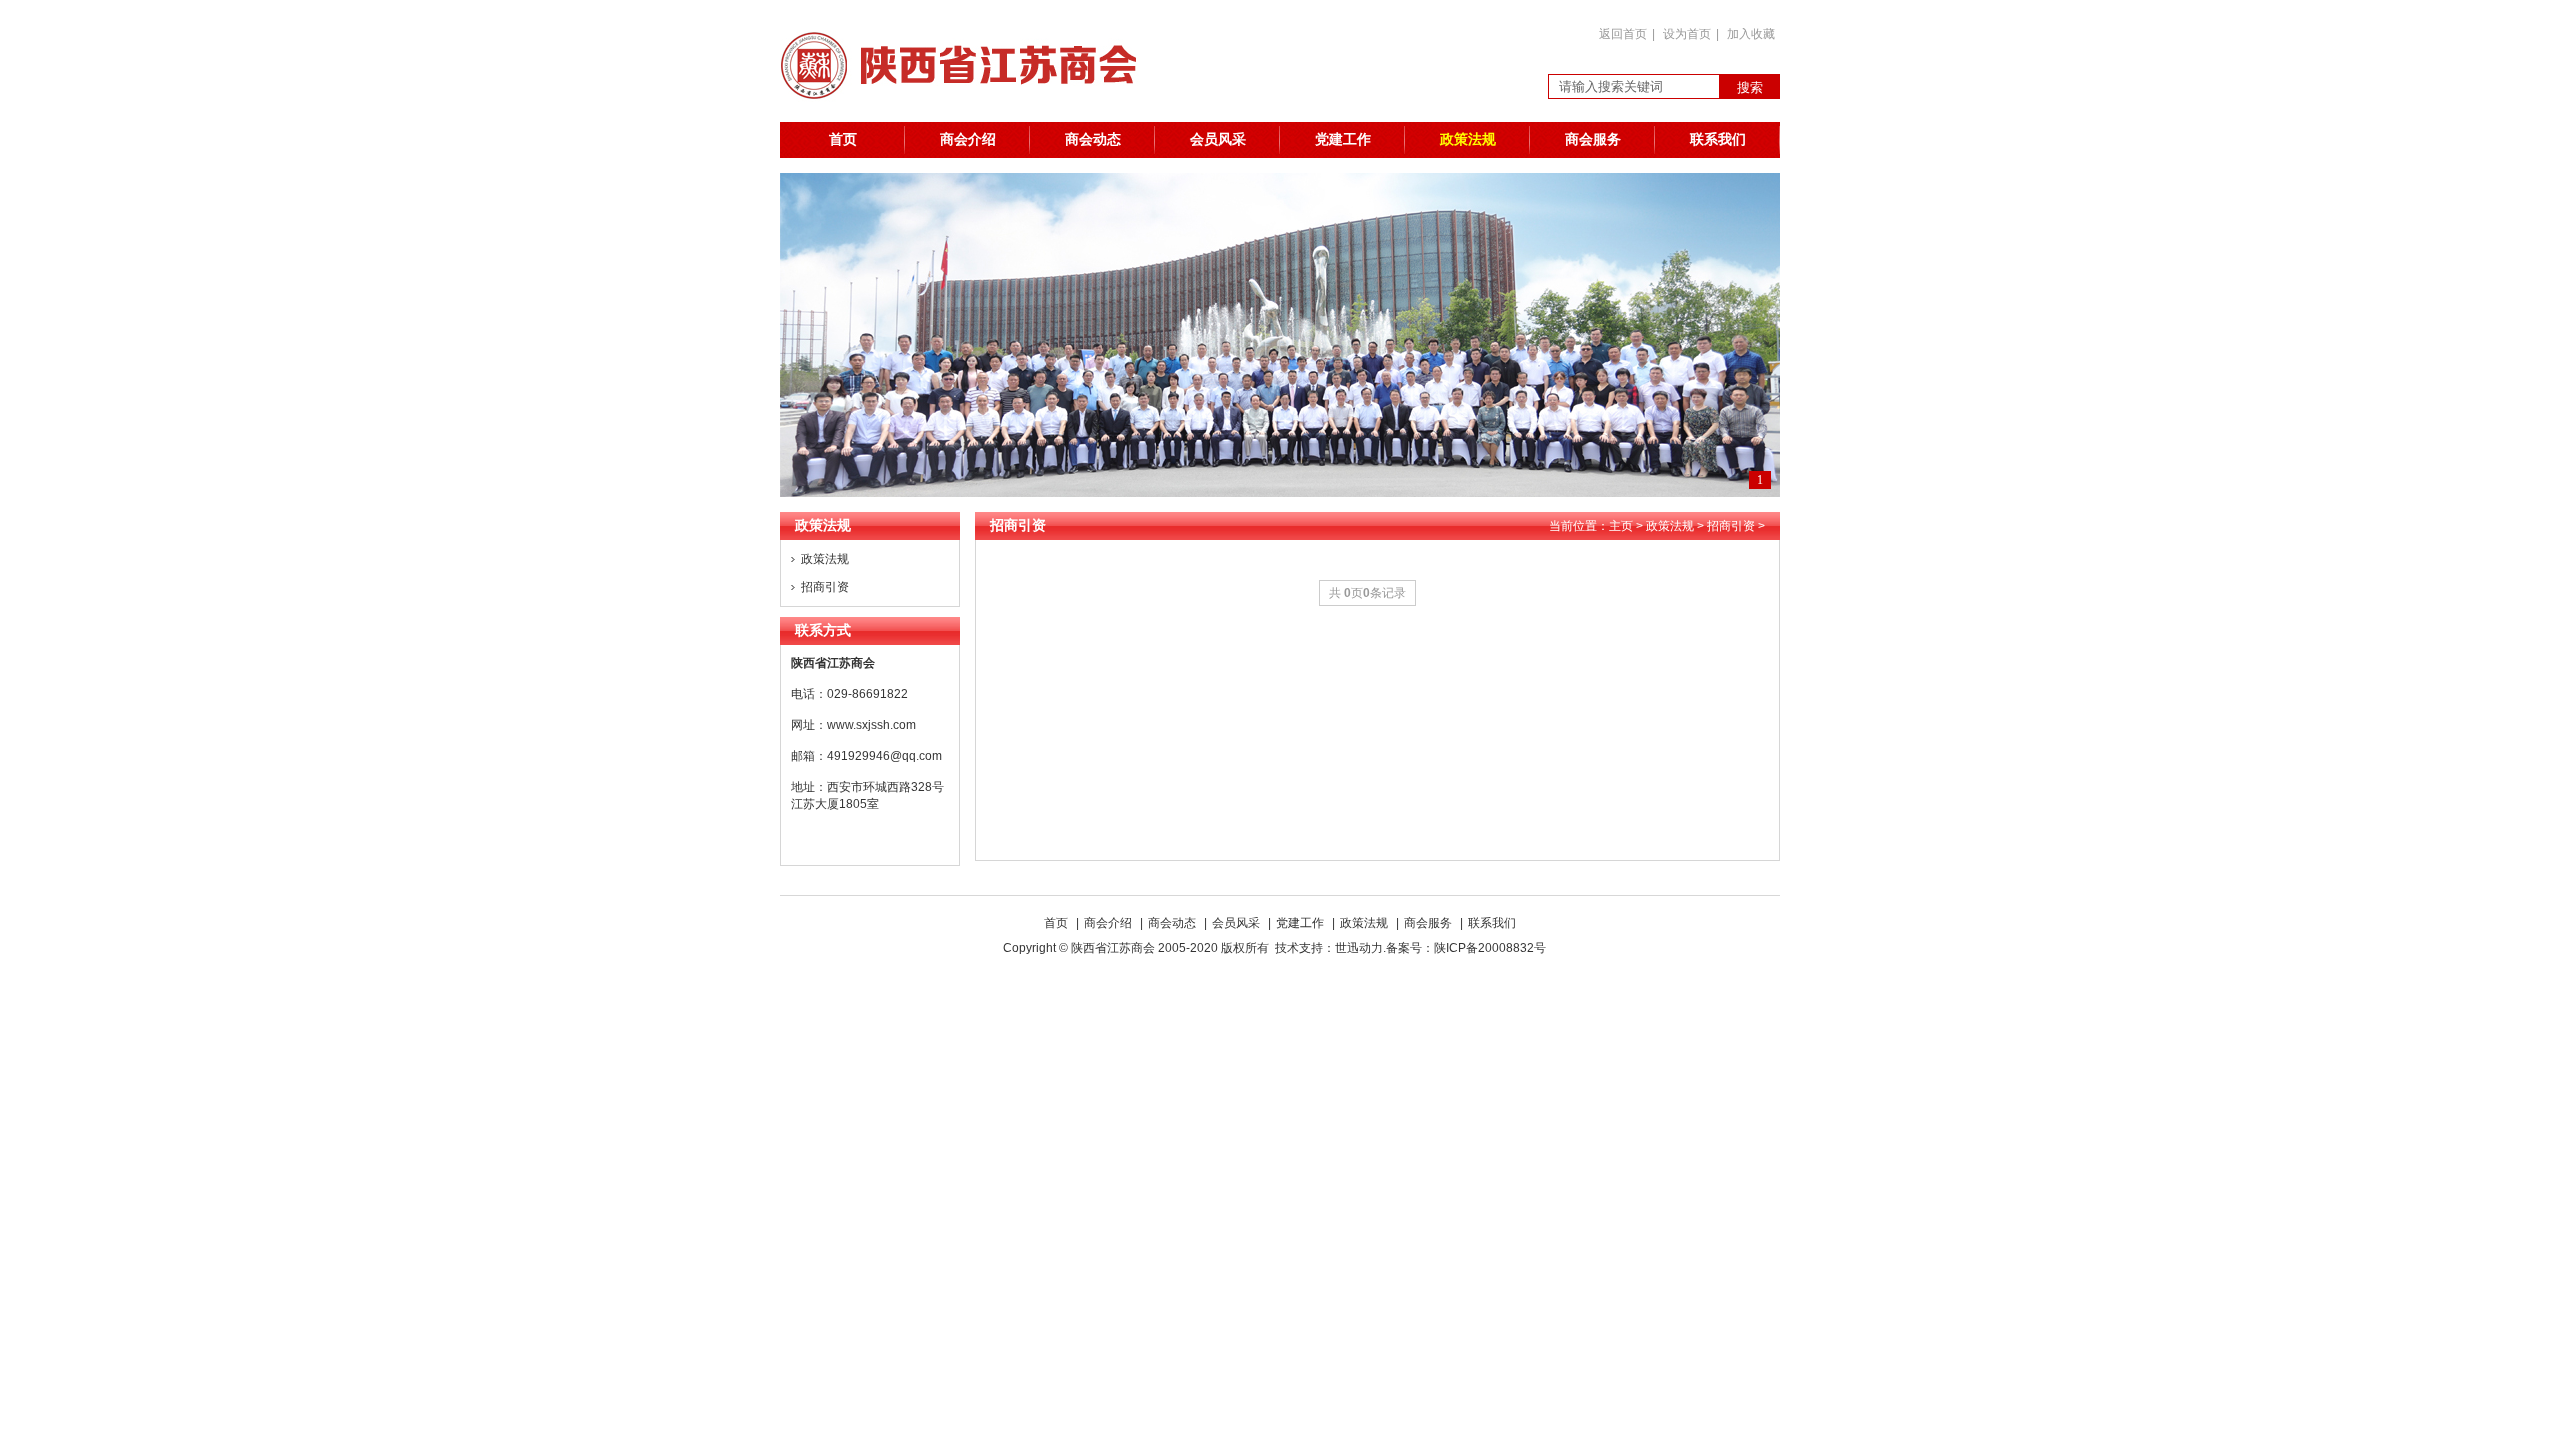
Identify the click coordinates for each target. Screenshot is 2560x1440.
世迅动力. (1360, 948)
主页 (1621, 526)
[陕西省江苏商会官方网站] (968, 118)
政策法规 (1468, 139)
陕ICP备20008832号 (1493, 948)
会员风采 (1218, 139)
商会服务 (1593, 139)
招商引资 (825, 587)
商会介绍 (968, 139)
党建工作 (1343, 139)
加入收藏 (1751, 34)
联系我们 (1718, 139)
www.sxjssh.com (871, 725)
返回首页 (1623, 34)
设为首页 (1687, 34)
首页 (843, 139)
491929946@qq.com (884, 756)
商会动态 (1093, 139)
